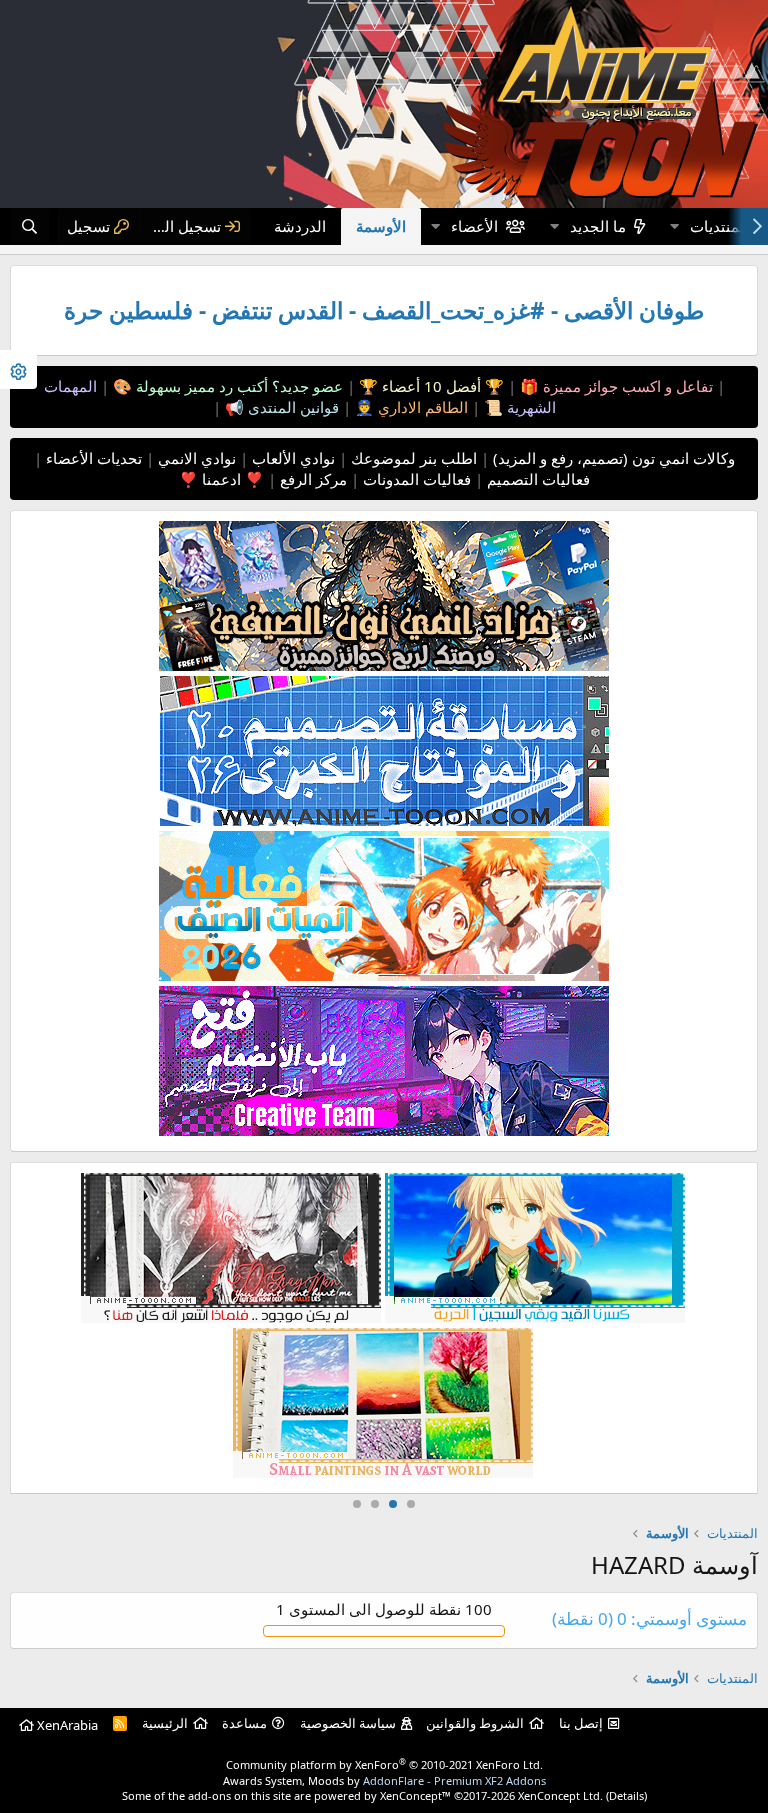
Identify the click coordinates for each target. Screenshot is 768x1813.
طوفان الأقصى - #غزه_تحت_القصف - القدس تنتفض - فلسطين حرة (384, 310)
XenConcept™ (415, 1795)
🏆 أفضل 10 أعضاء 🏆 (429, 386)
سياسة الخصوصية (348, 1723)
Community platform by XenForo (384, 1764)
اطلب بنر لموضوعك (412, 458)
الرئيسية (165, 1723)
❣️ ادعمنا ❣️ (221, 479)
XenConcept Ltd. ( (563, 1795)
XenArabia (66, 1725)
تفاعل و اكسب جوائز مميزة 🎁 (614, 386)
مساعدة (244, 1723)
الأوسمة (381, 226)
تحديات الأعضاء (92, 458)
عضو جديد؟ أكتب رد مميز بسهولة (237, 386)
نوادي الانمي (195, 458)
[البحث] (29, 226)
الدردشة (300, 226)
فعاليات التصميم (536, 479)
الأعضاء (474, 226)
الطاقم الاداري (421, 407)
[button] (674, 226)
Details (626, 1795)
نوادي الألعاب (291, 458)
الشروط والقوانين (475, 1723)
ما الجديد (598, 226)
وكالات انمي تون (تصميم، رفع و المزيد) (614, 458)
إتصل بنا (581, 1723)
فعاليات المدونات (415, 479)
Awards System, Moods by (384, 1780)
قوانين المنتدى (291, 407)
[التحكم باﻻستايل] (18, 369)
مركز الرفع (311, 479)
